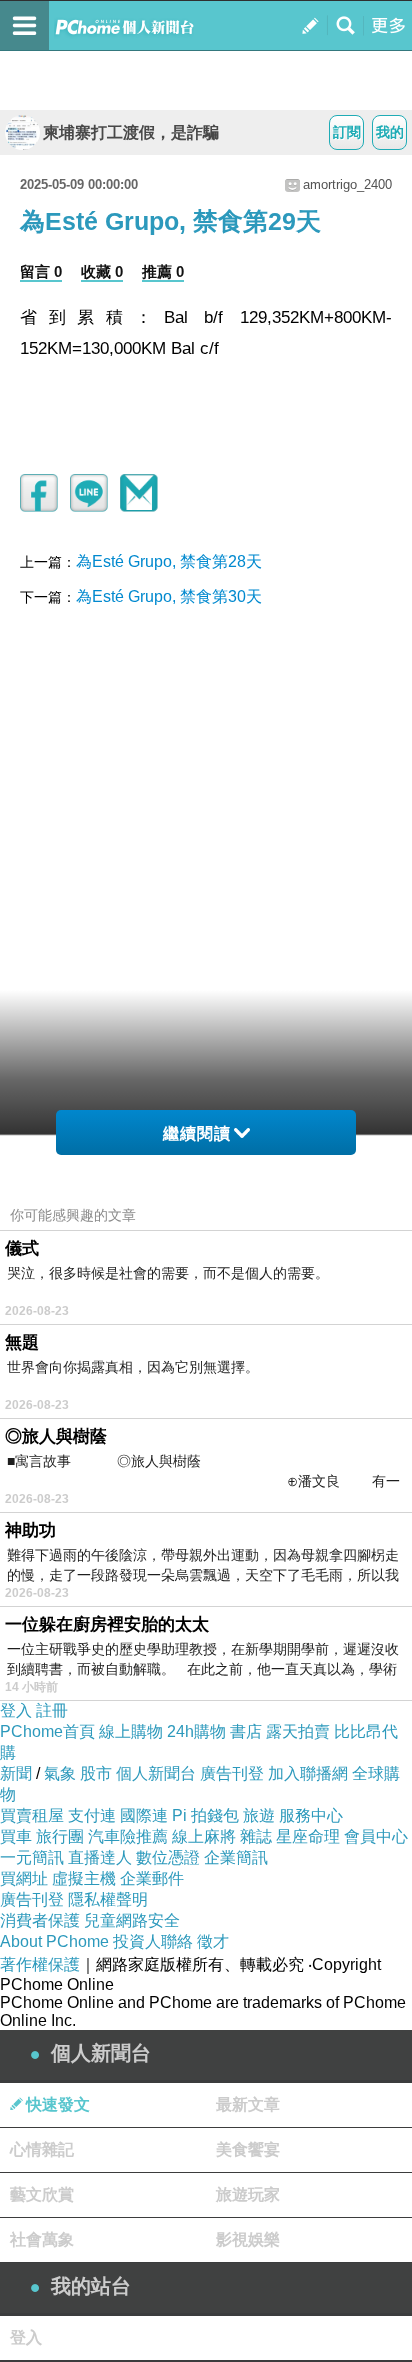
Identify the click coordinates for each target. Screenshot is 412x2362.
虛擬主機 (84, 1878)
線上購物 (131, 1731)
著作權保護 (40, 1964)
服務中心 (311, 1815)
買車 (16, 1836)
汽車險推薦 (128, 1836)
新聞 (16, 1773)
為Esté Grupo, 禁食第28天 (169, 561)
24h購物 (196, 1731)
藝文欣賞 (42, 2194)
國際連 (144, 1815)
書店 (246, 1731)
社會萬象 (42, 2239)
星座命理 (308, 1836)
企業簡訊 (236, 1857)
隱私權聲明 (108, 1899)
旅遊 (259, 1815)
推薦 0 (163, 271)
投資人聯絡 (153, 1941)
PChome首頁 (47, 1731)
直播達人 (100, 1857)
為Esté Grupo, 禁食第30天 (169, 596)
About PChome (54, 1941)
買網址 (24, 1878)
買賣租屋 (32, 1815)
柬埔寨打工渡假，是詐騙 (131, 132)
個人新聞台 (156, 1773)
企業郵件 (152, 1878)
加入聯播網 (308, 1773)
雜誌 (256, 1836)
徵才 (213, 1941)
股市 (96, 1773)
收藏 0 (102, 271)
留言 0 (41, 271)
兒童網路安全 (132, 1920)
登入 (16, 1710)
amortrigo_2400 (347, 184)
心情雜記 (42, 2149)
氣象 (60, 1773)
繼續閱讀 (197, 1133)
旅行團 (60, 1836)
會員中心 (376, 1836)
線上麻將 (204, 1836)
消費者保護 (40, 1920)
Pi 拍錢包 (205, 1815)
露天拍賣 (298, 1731)
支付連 (92, 1815)
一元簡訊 (32, 1857)
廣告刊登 (232, 1773)
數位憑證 (168, 1857)
